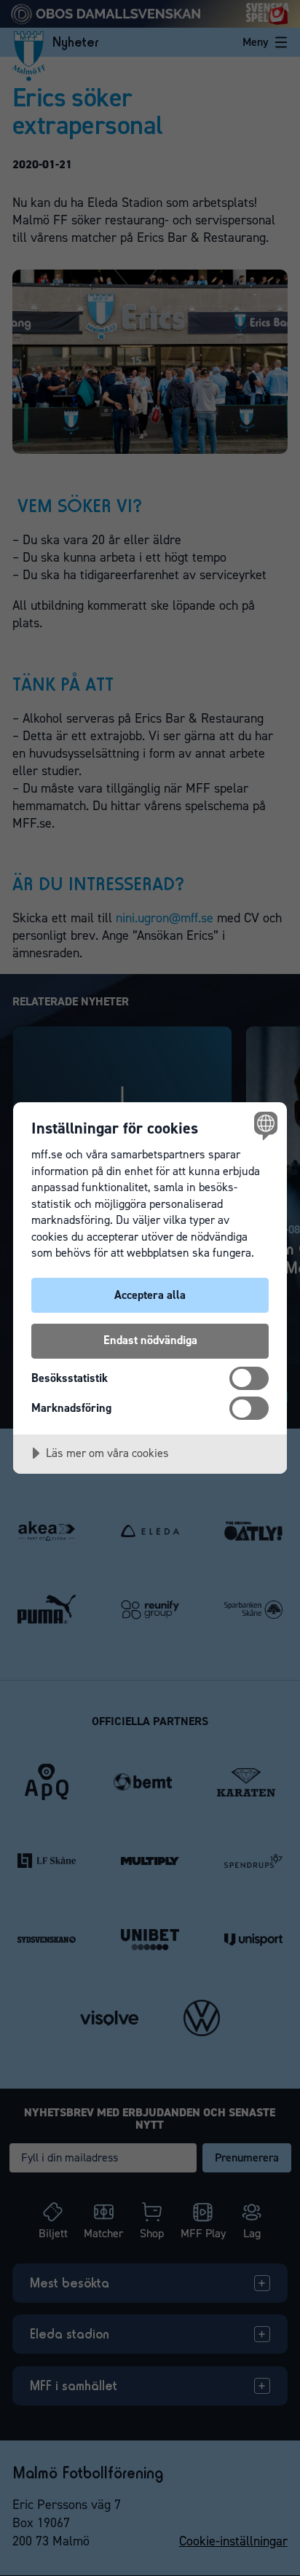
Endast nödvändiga (150, 1340)
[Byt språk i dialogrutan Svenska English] (264, 1125)
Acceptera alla (150, 1295)
